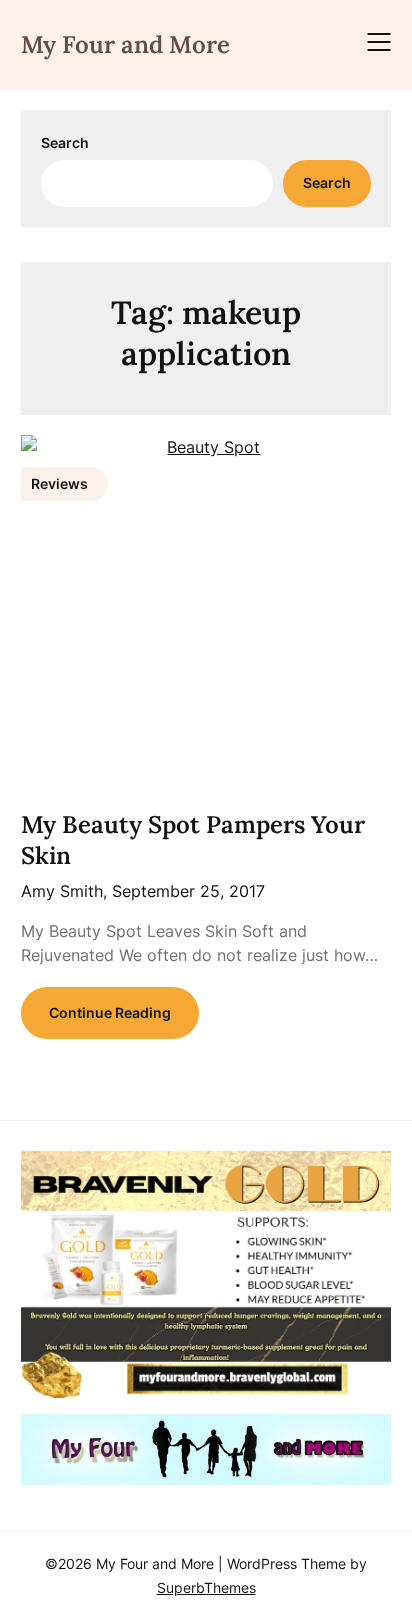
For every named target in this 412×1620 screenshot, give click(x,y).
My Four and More (125, 44)
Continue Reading (110, 1012)
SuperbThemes (206, 1587)
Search (65, 142)
